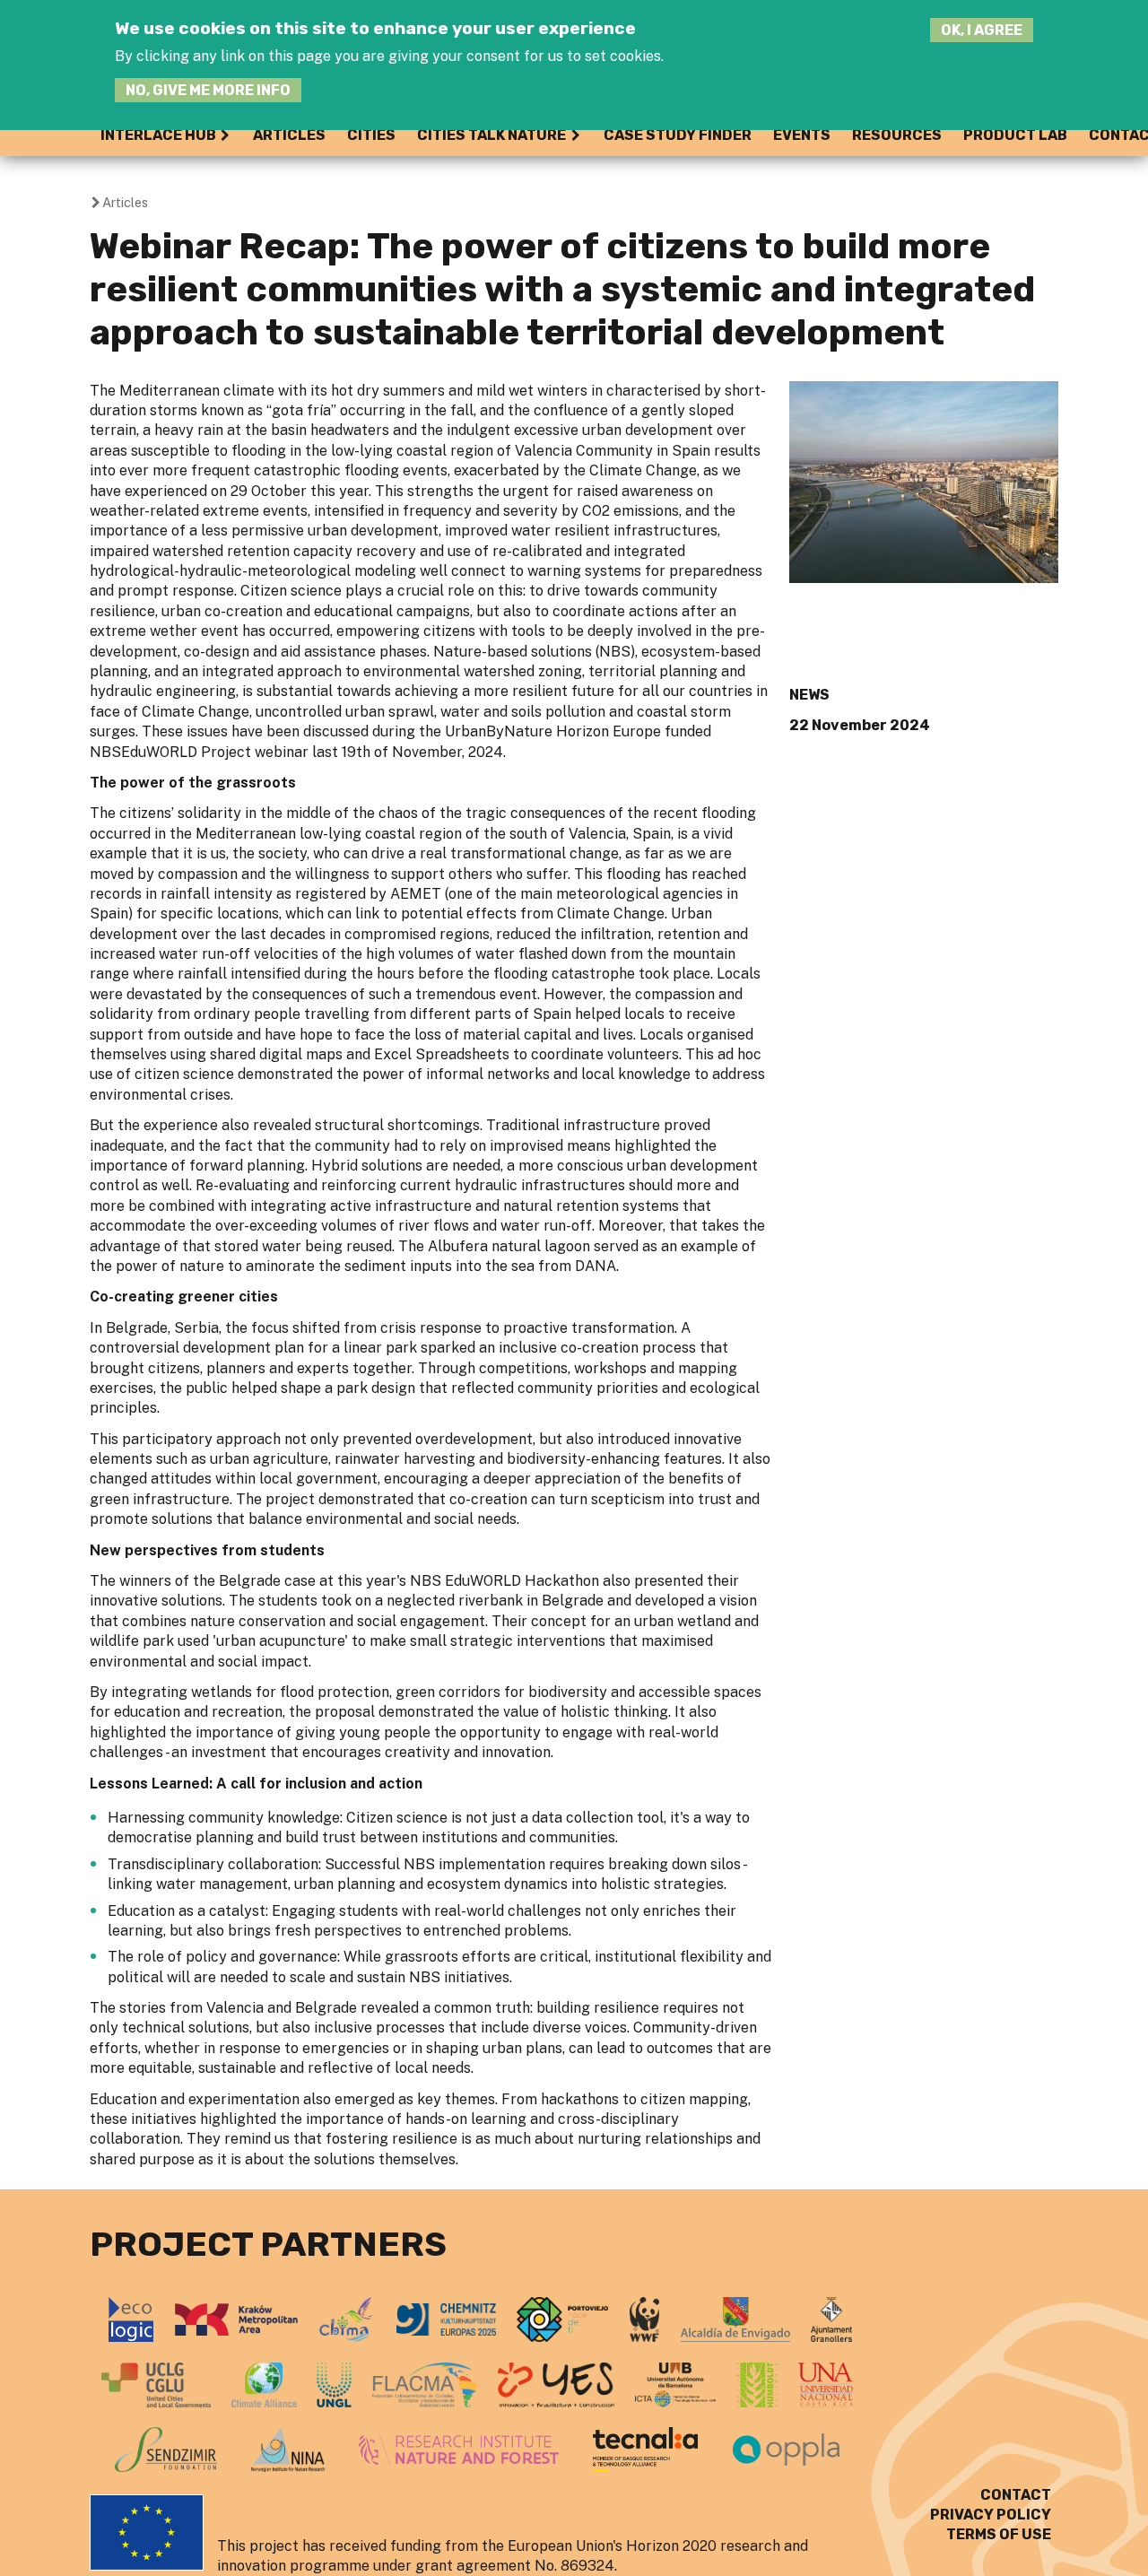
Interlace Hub (158, 135)
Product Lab (1015, 135)
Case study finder (678, 135)
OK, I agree (982, 30)
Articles (289, 135)
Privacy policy (991, 2515)
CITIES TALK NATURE (491, 135)
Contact (1016, 2495)
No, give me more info (208, 90)
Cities (371, 135)
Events (802, 135)
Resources (897, 135)
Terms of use (999, 2534)
